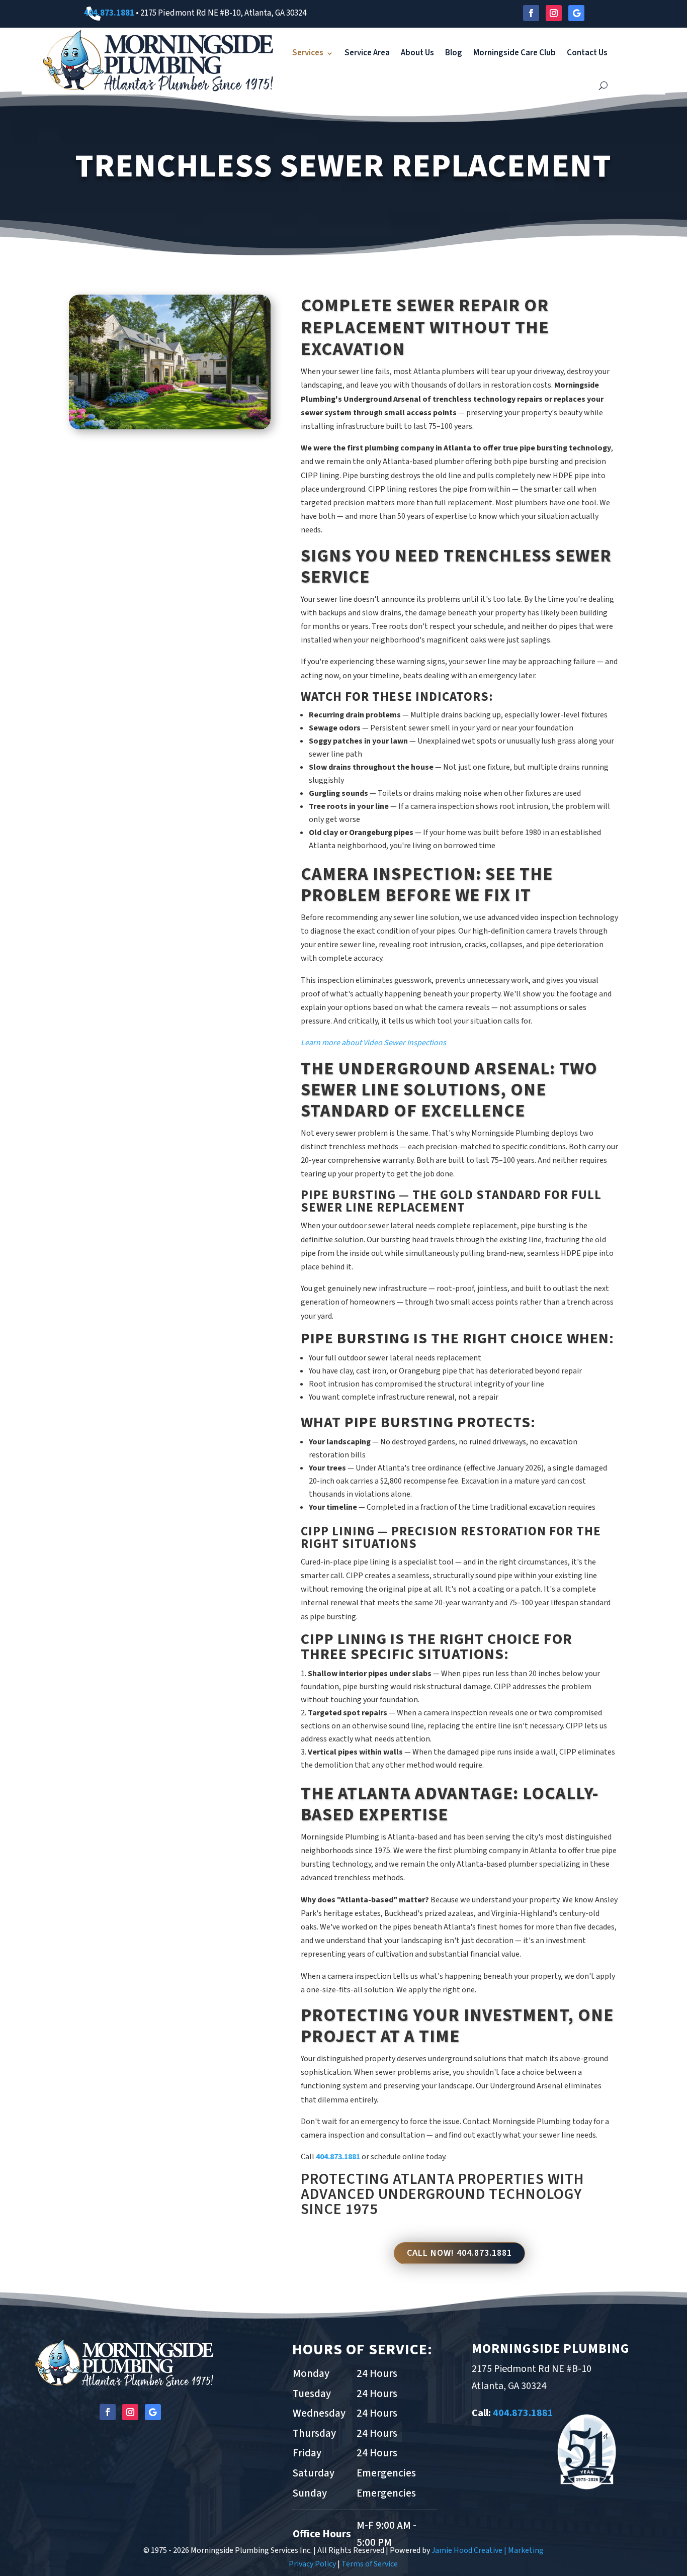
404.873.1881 (109, 13)
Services (308, 53)
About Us (417, 53)
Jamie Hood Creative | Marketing (488, 2550)
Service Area (367, 53)
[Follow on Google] (576, 13)
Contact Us (587, 53)
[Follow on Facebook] (531, 13)
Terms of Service (370, 2564)
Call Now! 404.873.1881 (459, 2253)
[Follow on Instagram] (554, 13)
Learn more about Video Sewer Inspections (373, 1043)
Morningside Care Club (514, 53)
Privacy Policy (312, 2564)
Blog (454, 53)
